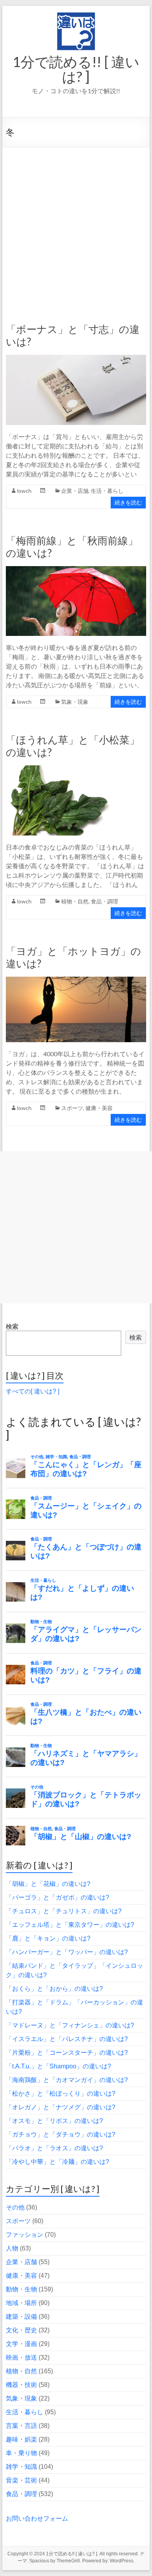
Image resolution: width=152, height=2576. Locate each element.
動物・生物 (21, 2289)
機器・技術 (21, 2385)
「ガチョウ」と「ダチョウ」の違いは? (61, 2134)
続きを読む (128, 502)
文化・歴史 (21, 2330)
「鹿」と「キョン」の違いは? (48, 1938)
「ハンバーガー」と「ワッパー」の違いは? (67, 1952)
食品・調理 (104, 901)
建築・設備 (21, 2317)
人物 (12, 2248)
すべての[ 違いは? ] (33, 1391)
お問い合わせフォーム (37, 2518)
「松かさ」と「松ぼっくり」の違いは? (61, 2094)
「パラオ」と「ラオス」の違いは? (54, 2148)
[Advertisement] (76, 227)
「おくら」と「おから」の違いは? (54, 1989)
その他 (15, 2207)
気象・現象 (75, 702)
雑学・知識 (21, 2467)
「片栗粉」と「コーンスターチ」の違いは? (67, 2053)
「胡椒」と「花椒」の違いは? (48, 1884)
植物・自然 (75, 901)
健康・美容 (99, 1108)
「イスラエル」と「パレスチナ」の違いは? (67, 2039)
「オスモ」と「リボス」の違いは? (54, 2121)
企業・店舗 (75, 491)
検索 (12, 1327)
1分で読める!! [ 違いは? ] (76, 69)
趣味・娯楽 (21, 2439)
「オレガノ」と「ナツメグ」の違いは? (61, 2107)
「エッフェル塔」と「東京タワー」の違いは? (70, 1925)
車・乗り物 (21, 2453)
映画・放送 (21, 2357)
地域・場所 (21, 2303)
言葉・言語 (21, 2426)
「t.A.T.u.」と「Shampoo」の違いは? (58, 2066)
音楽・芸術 (21, 2480)
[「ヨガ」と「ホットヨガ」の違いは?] (76, 980)
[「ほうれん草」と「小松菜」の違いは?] (76, 769)
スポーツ (72, 1108)
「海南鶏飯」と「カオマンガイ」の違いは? (67, 2080)
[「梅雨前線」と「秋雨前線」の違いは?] (76, 570)
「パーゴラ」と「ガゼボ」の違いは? (57, 1897)
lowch (24, 491)
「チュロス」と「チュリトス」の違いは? (64, 1911)
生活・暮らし (107, 491)
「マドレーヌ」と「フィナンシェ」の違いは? (70, 2025)
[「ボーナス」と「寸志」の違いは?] (76, 359)
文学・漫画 (21, 2344)
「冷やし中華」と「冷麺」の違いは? (57, 2162)
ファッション (25, 2235)
